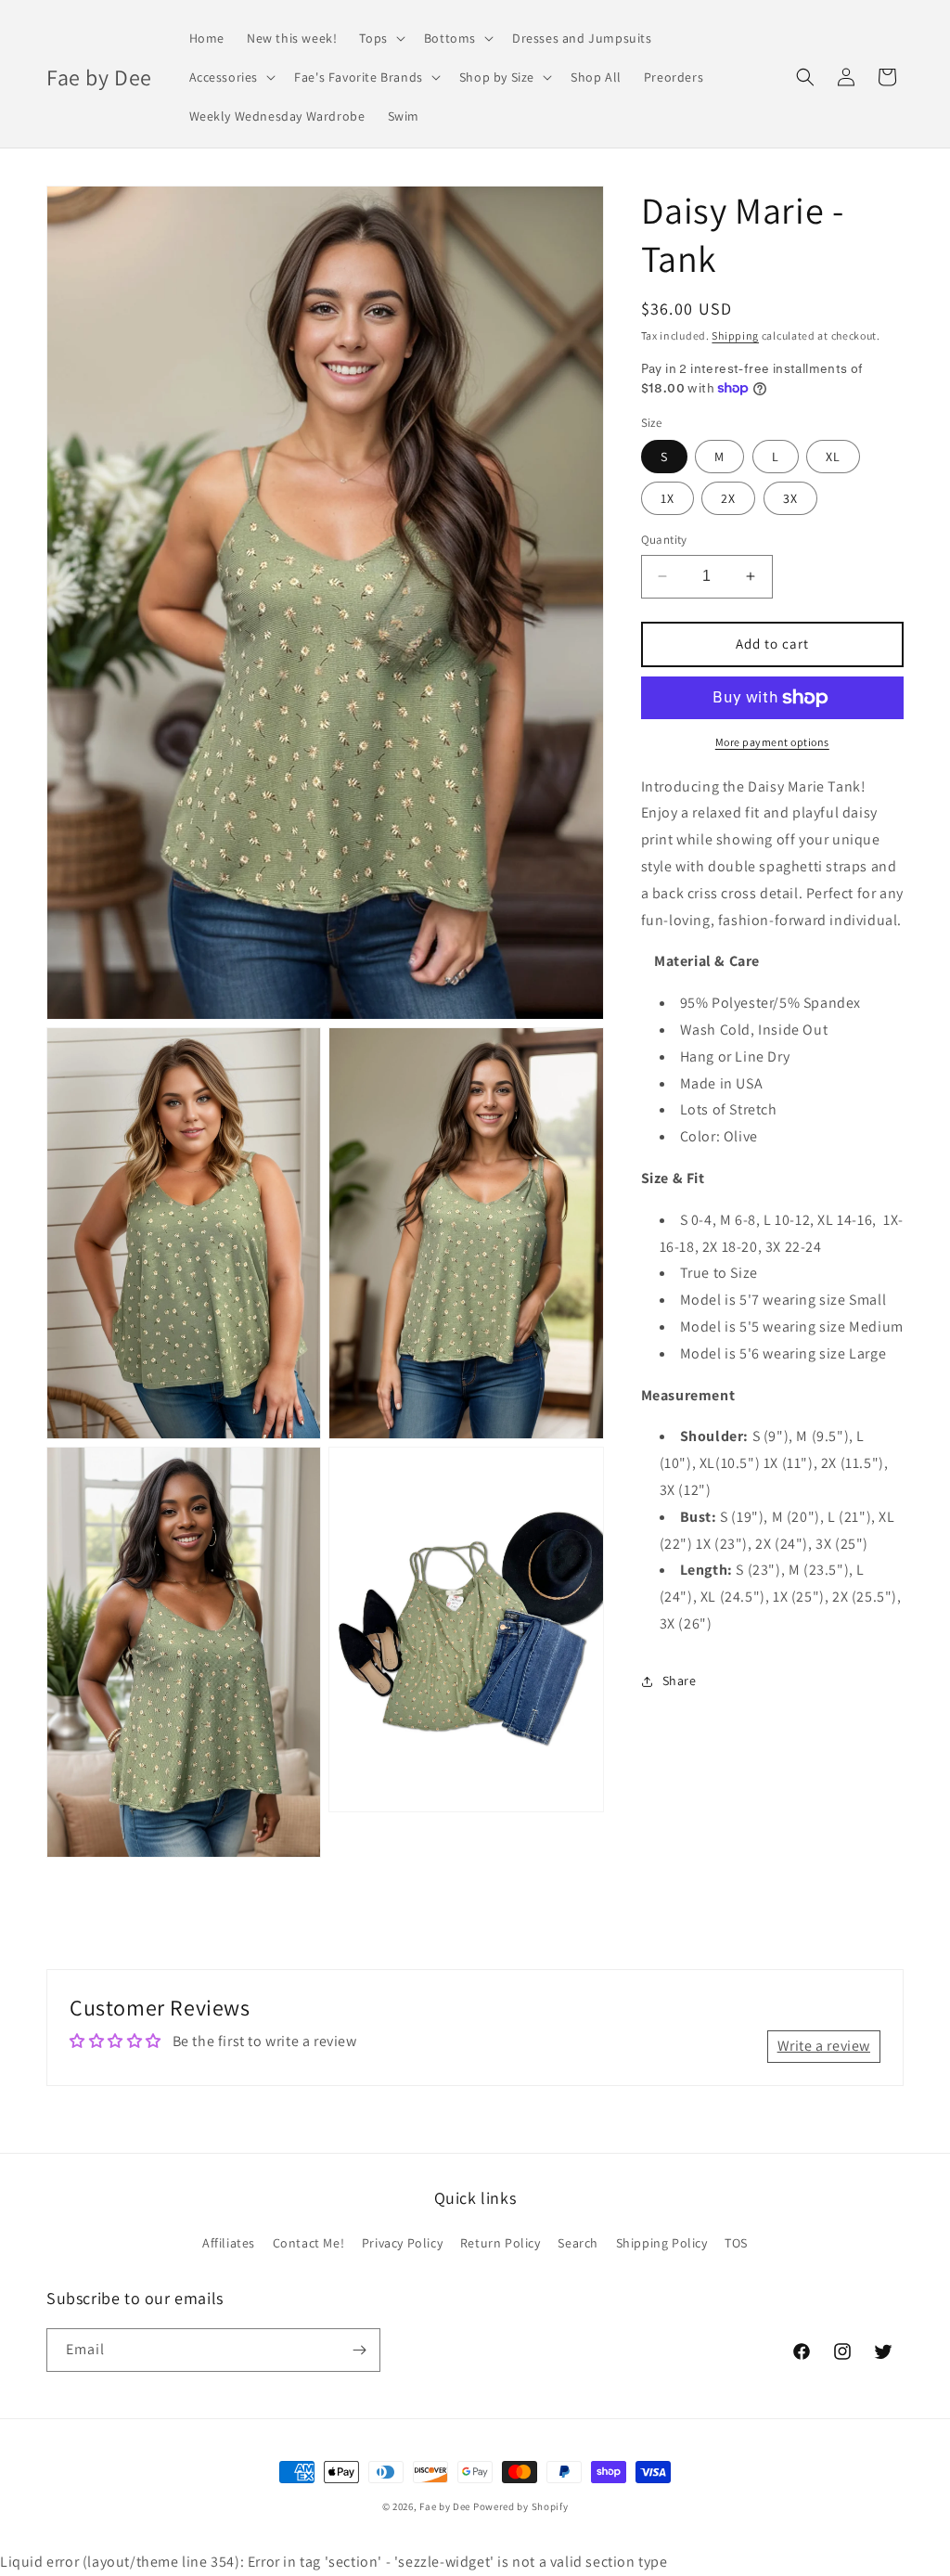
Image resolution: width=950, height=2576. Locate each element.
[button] (380, 38)
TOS (736, 2243)
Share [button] (680, 1681)
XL (833, 457)
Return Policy (501, 2243)
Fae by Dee (445, 2506)
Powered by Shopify (521, 2506)
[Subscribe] (359, 2350)
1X (668, 498)
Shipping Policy (662, 2243)
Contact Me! (309, 2243)
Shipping (735, 335)
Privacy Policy (402, 2243)
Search (578, 2243)
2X (728, 498)
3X (790, 498)
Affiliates (229, 2243)
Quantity (664, 540)
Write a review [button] (824, 2046)
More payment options (772, 742)
